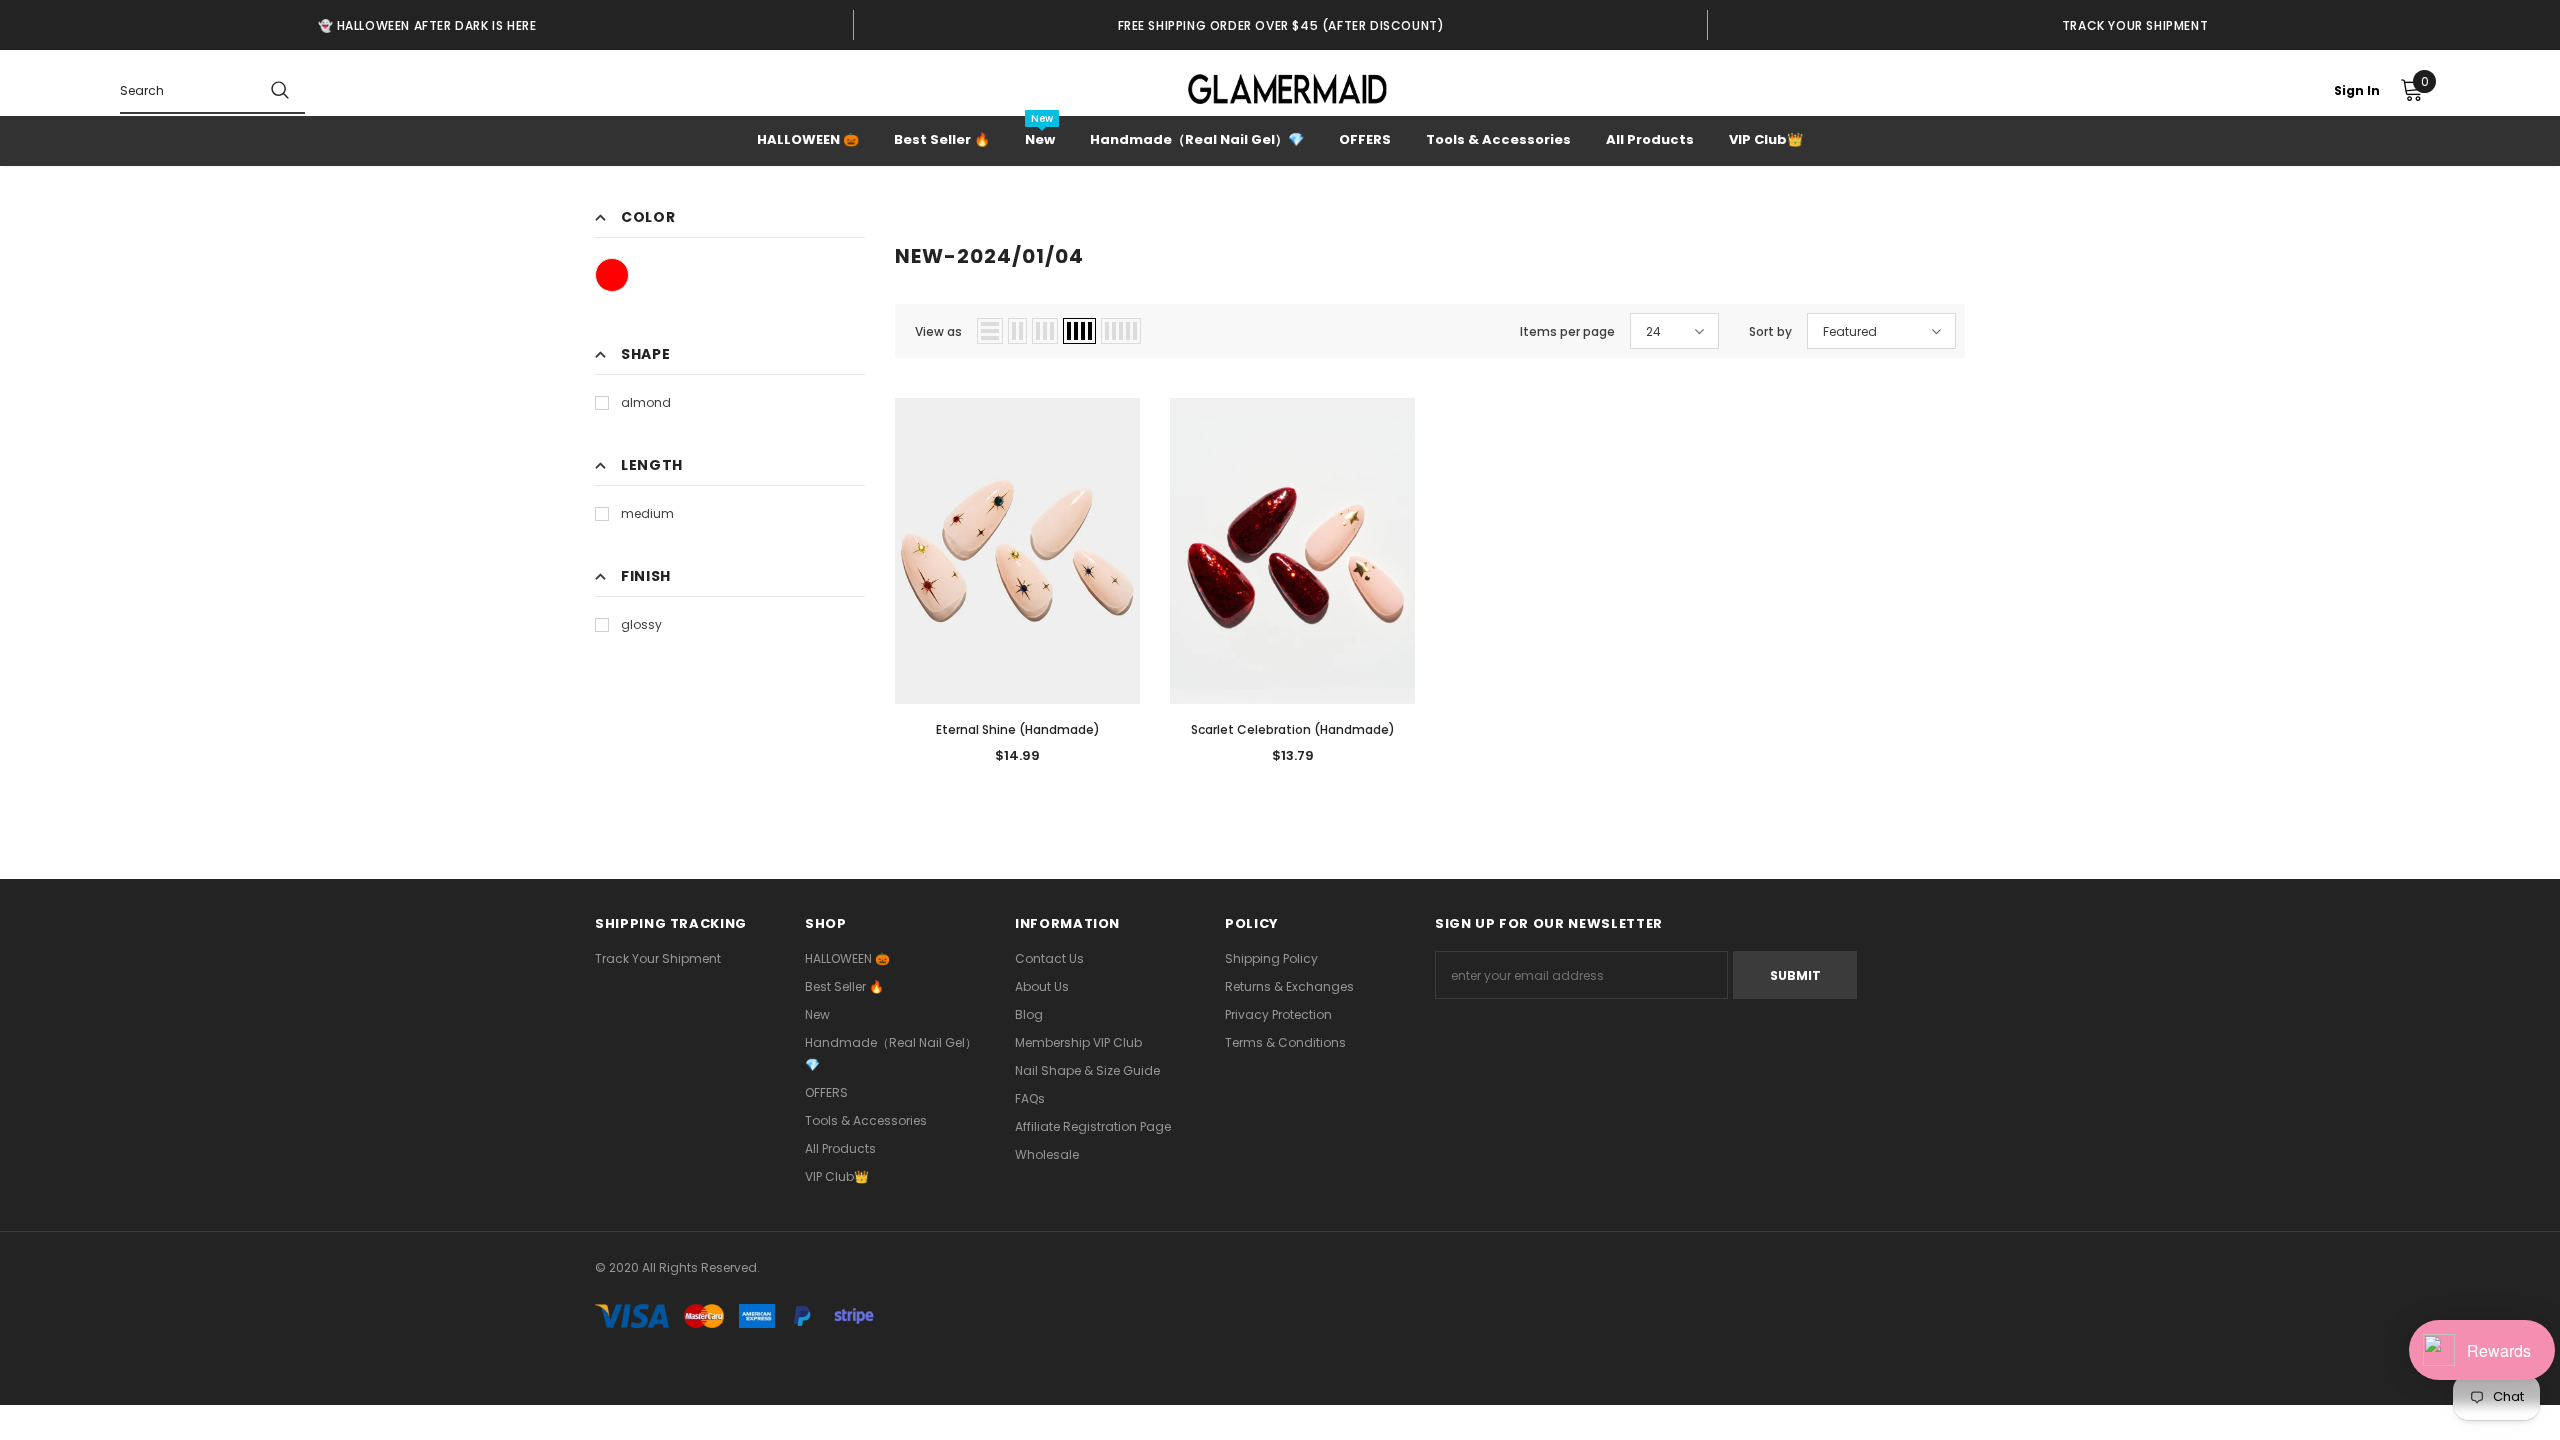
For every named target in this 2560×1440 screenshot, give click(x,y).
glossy (641, 624)
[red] (612, 275)
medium (647, 513)
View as (938, 331)
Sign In (2357, 90)
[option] (427, 25)
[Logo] (1287, 89)
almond (646, 402)
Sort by (1770, 331)
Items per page (1567, 331)
